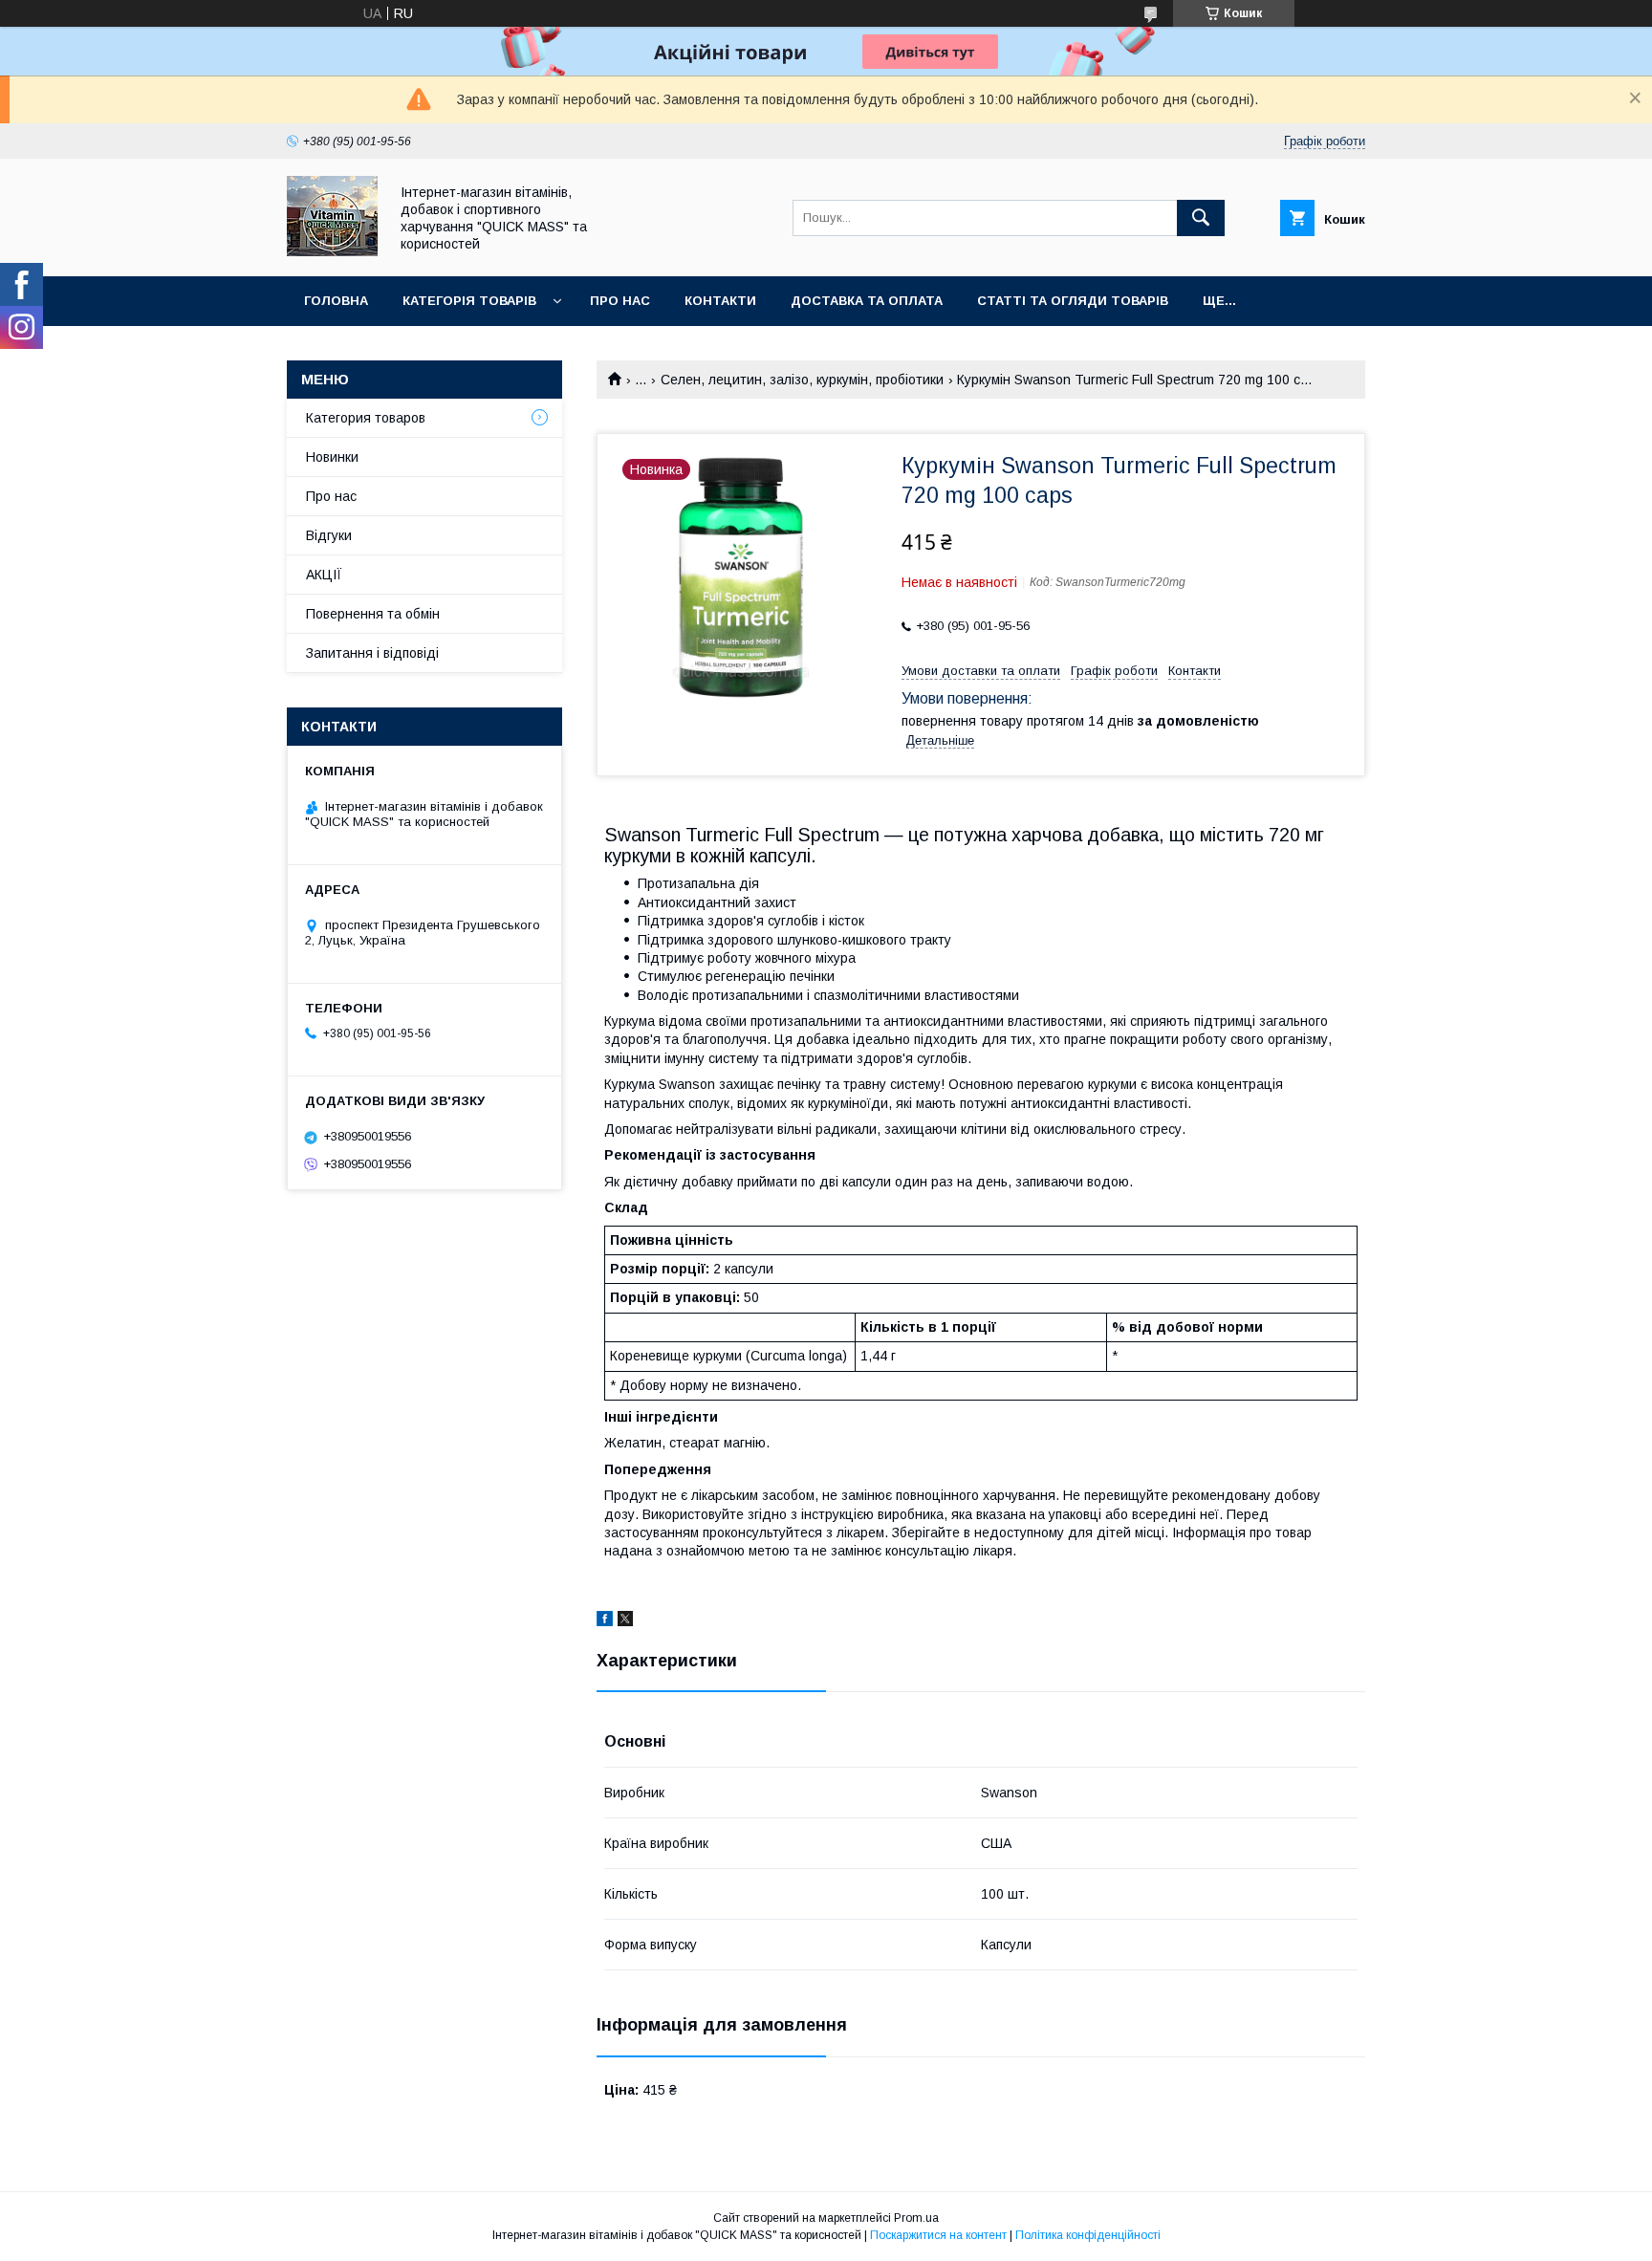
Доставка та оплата (867, 301)
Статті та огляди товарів (1073, 301)
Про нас (620, 301)
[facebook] (605, 1621)
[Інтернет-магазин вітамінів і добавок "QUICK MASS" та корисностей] (332, 251)
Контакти (720, 301)
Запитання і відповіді (372, 653)
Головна (336, 301)
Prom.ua (916, 2218)
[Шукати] (1201, 218)
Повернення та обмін (373, 614)
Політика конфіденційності (1088, 2235)
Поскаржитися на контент (938, 2235)
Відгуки (329, 535)
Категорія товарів (469, 301)
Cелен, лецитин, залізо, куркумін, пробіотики (802, 380)
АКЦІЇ (324, 575)
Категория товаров (366, 418)
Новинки (332, 457)
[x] (625, 1621)
